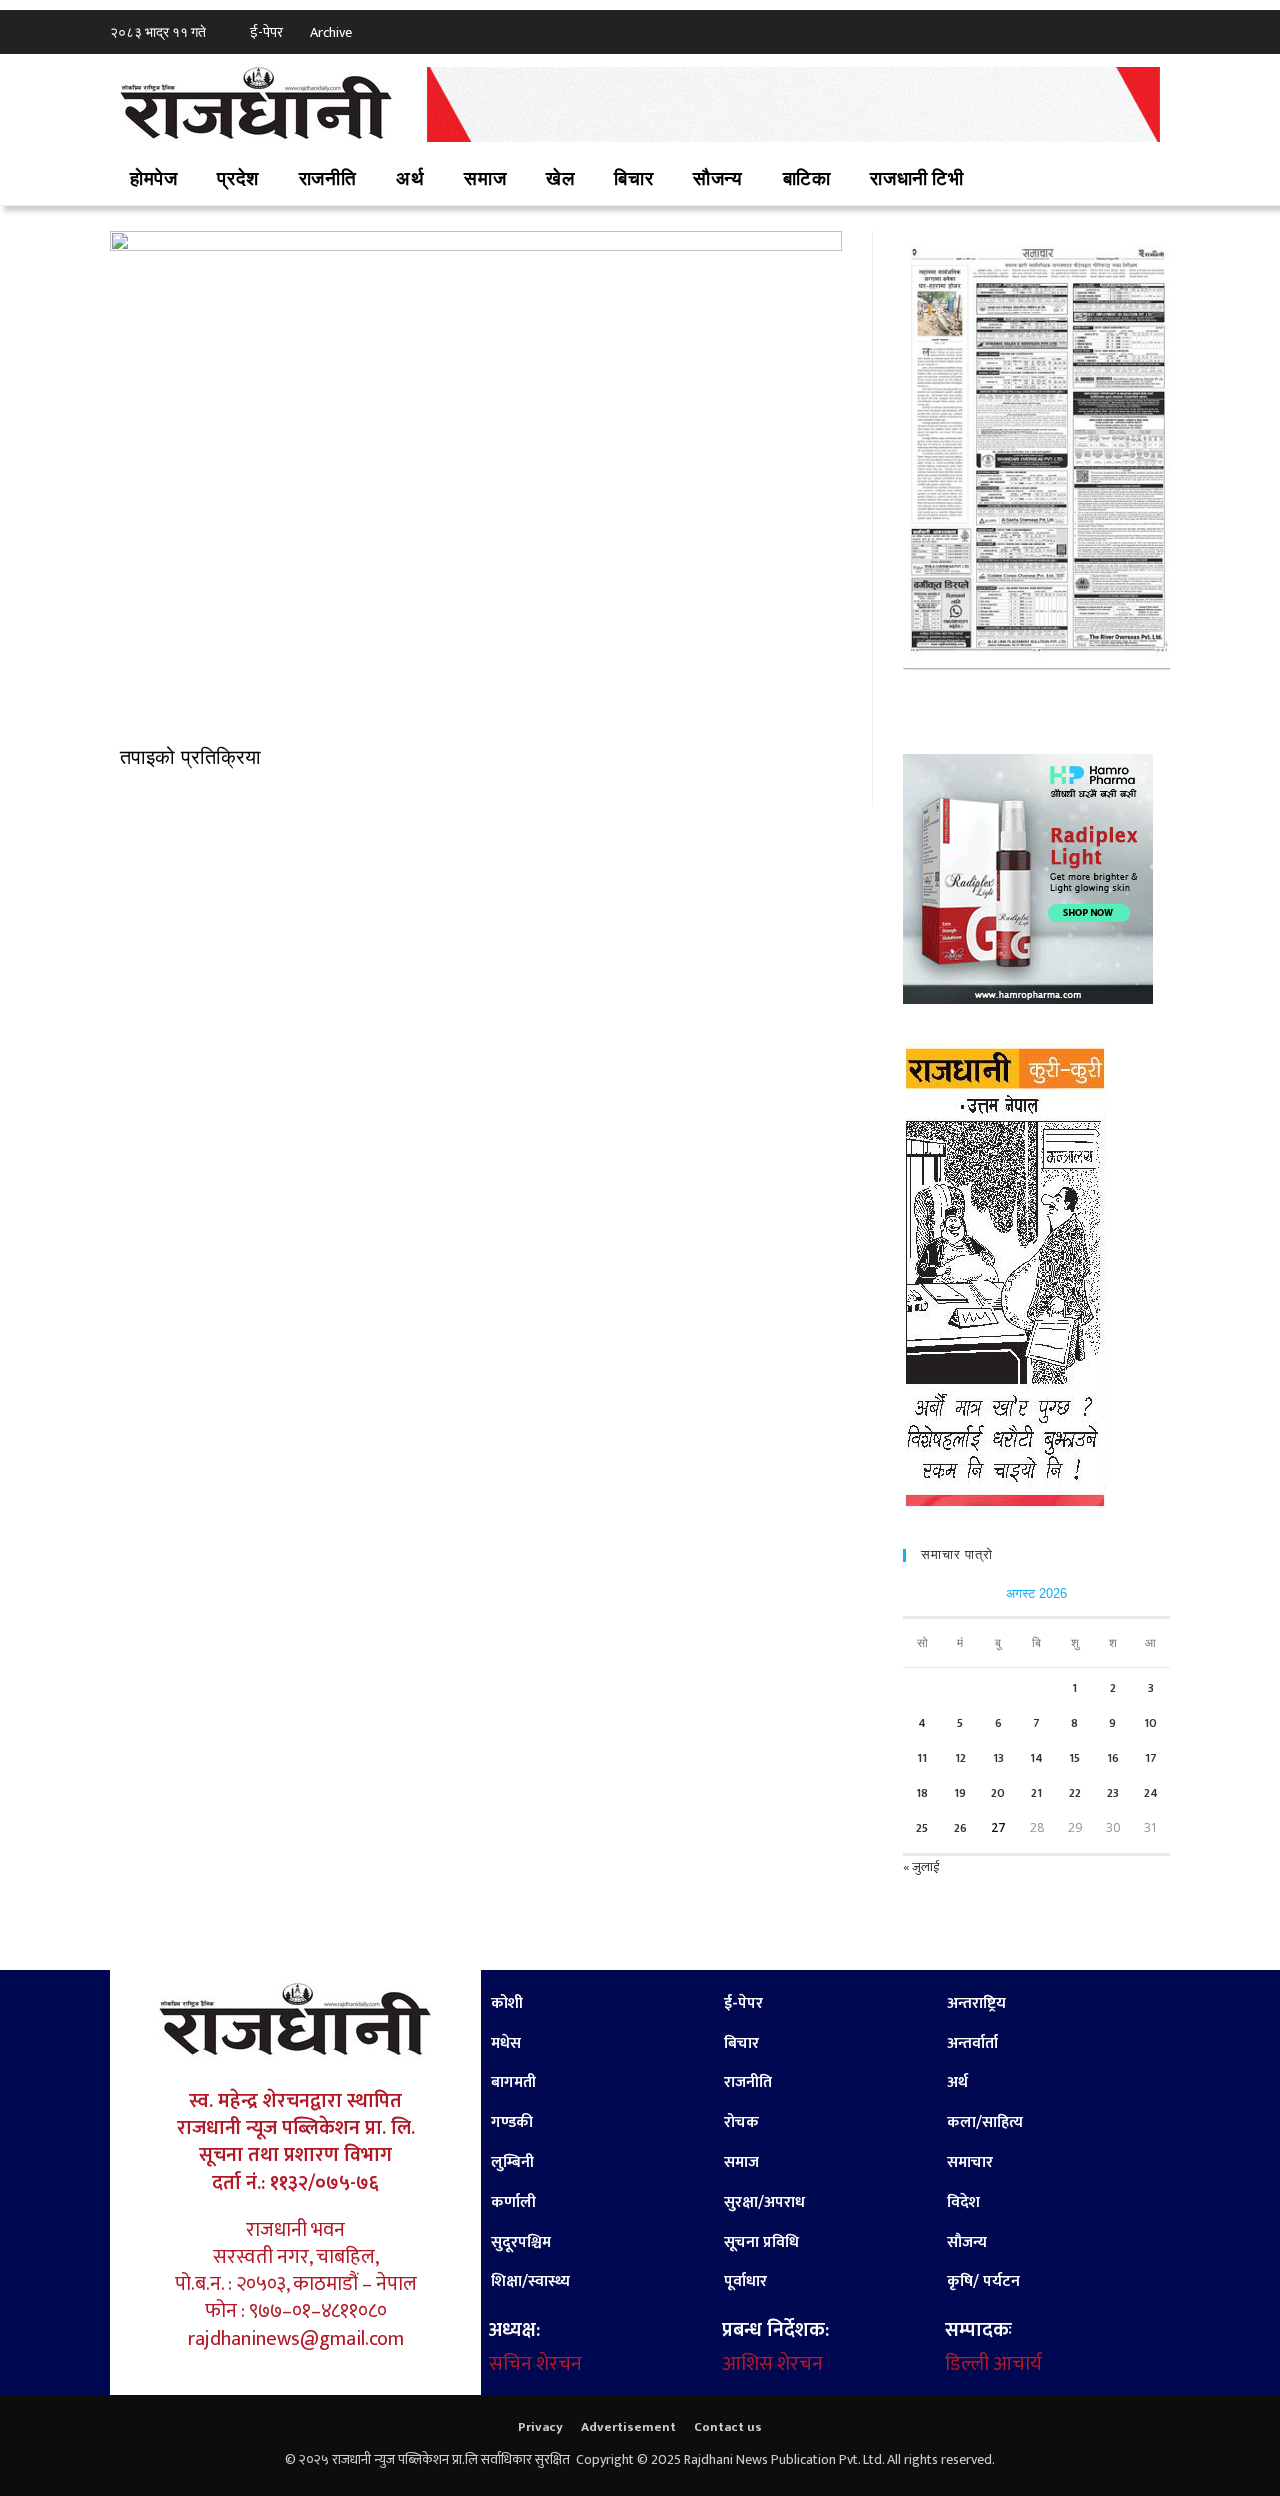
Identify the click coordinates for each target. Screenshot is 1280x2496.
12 (960, 1758)
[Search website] (1011, 180)
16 (1113, 1758)
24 (1151, 1793)
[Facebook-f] (1065, 30)
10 (1150, 1723)
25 (922, 1828)
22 (1075, 1793)
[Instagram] (1125, 30)
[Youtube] (1155, 30)
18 (922, 1793)
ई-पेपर (266, 32)
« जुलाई (921, 1867)
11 (922, 1758)
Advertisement (628, 2427)
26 (960, 1828)
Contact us (728, 2427)
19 (960, 1793)
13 (998, 1758)
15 (1074, 1758)
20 (998, 1793)
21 (1036, 1793)
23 (1113, 1793)
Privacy (540, 2427)
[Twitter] (1095, 30)
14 (1036, 1758)
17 (1151, 1758)
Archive (331, 32)
